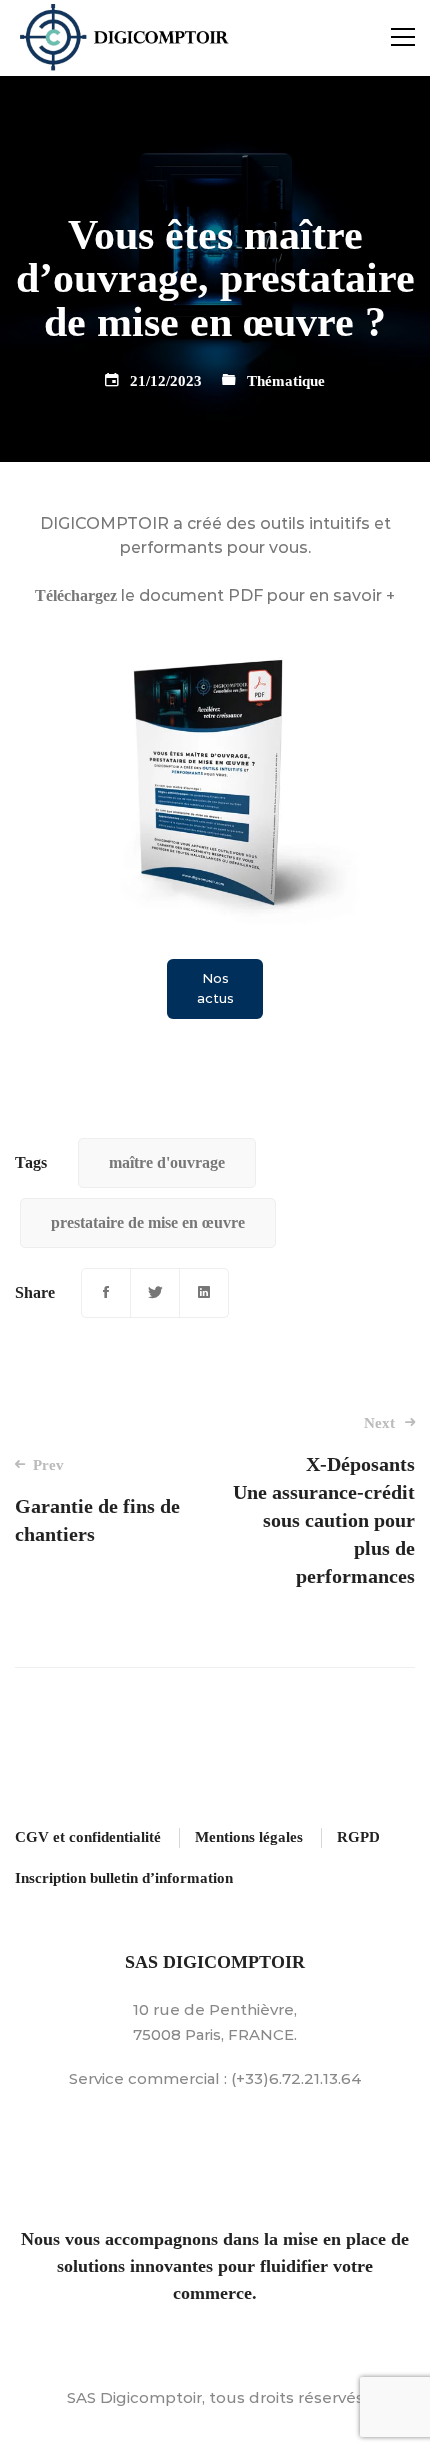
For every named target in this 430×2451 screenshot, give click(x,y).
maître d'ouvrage (167, 1162)
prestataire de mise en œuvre (148, 1222)
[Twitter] (155, 1293)
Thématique (286, 381)
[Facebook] (106, 1293)
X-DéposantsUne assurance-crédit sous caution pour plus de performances (324, 1501)
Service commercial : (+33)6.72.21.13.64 (215, 2078)
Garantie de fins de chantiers (97, 1501)
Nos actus (215, 988)
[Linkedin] (204, 1293)
